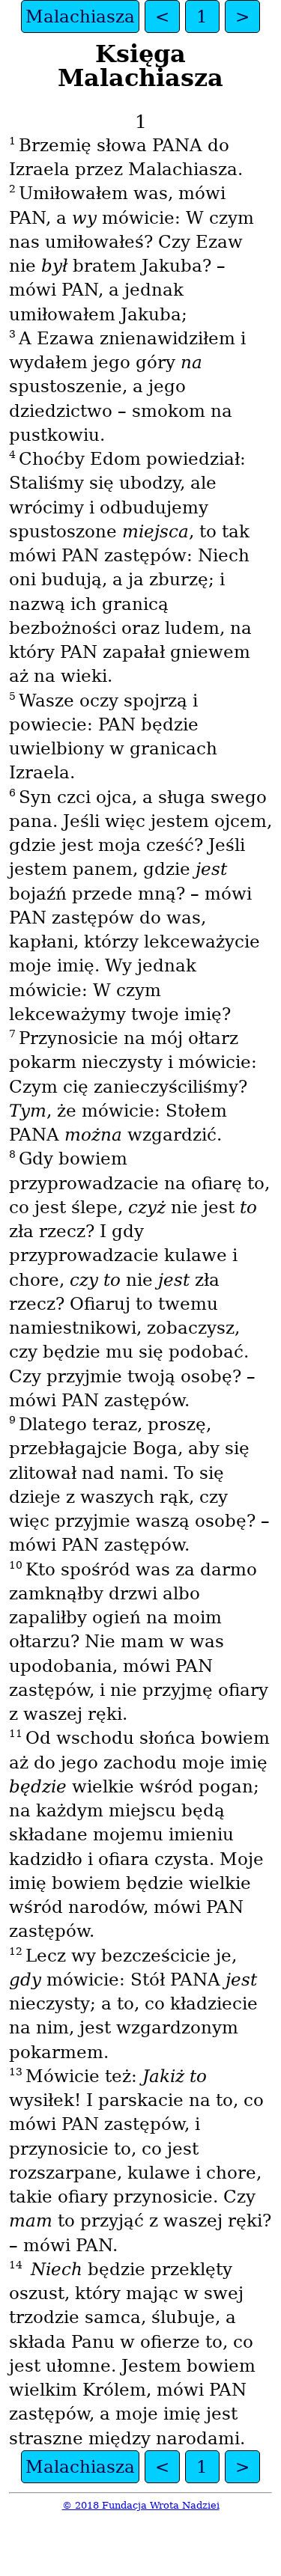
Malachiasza (80, 16)
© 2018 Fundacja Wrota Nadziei (141, 2505)
